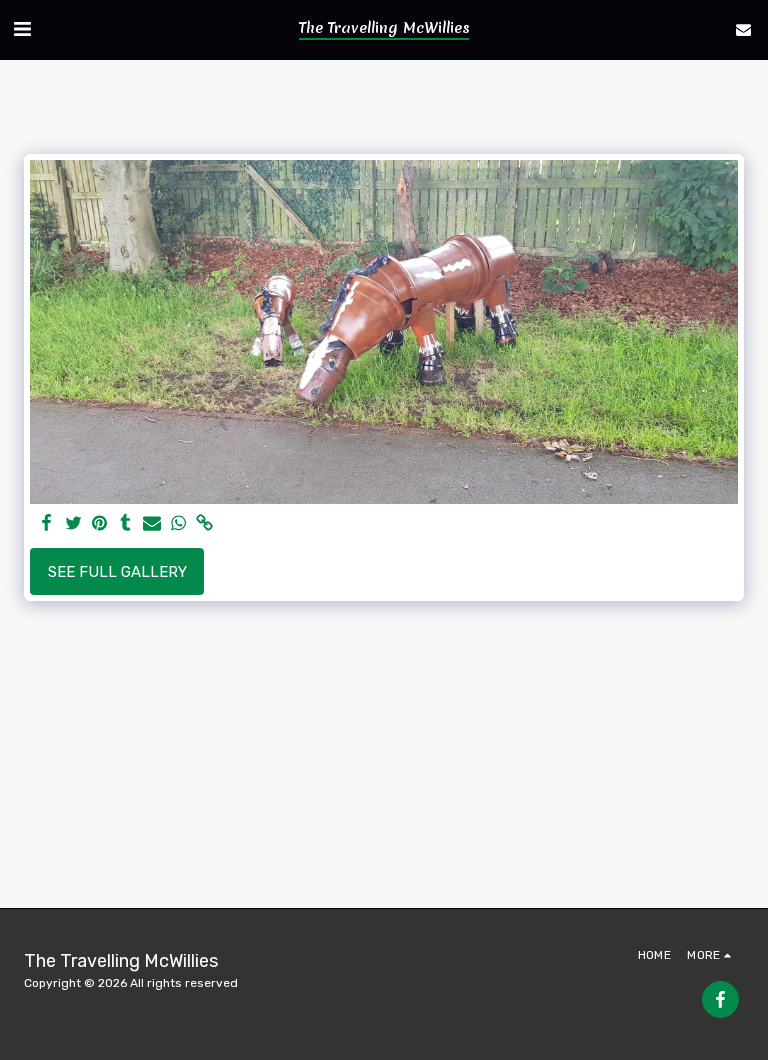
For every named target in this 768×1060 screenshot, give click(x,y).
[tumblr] (125, 524)
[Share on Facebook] (47, 524)
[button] (22, 29)
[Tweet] (73, 524)
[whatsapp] (178, 524)
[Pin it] (99, 524)
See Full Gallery (117, 572)
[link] (204, 524)
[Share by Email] (152, 524)
